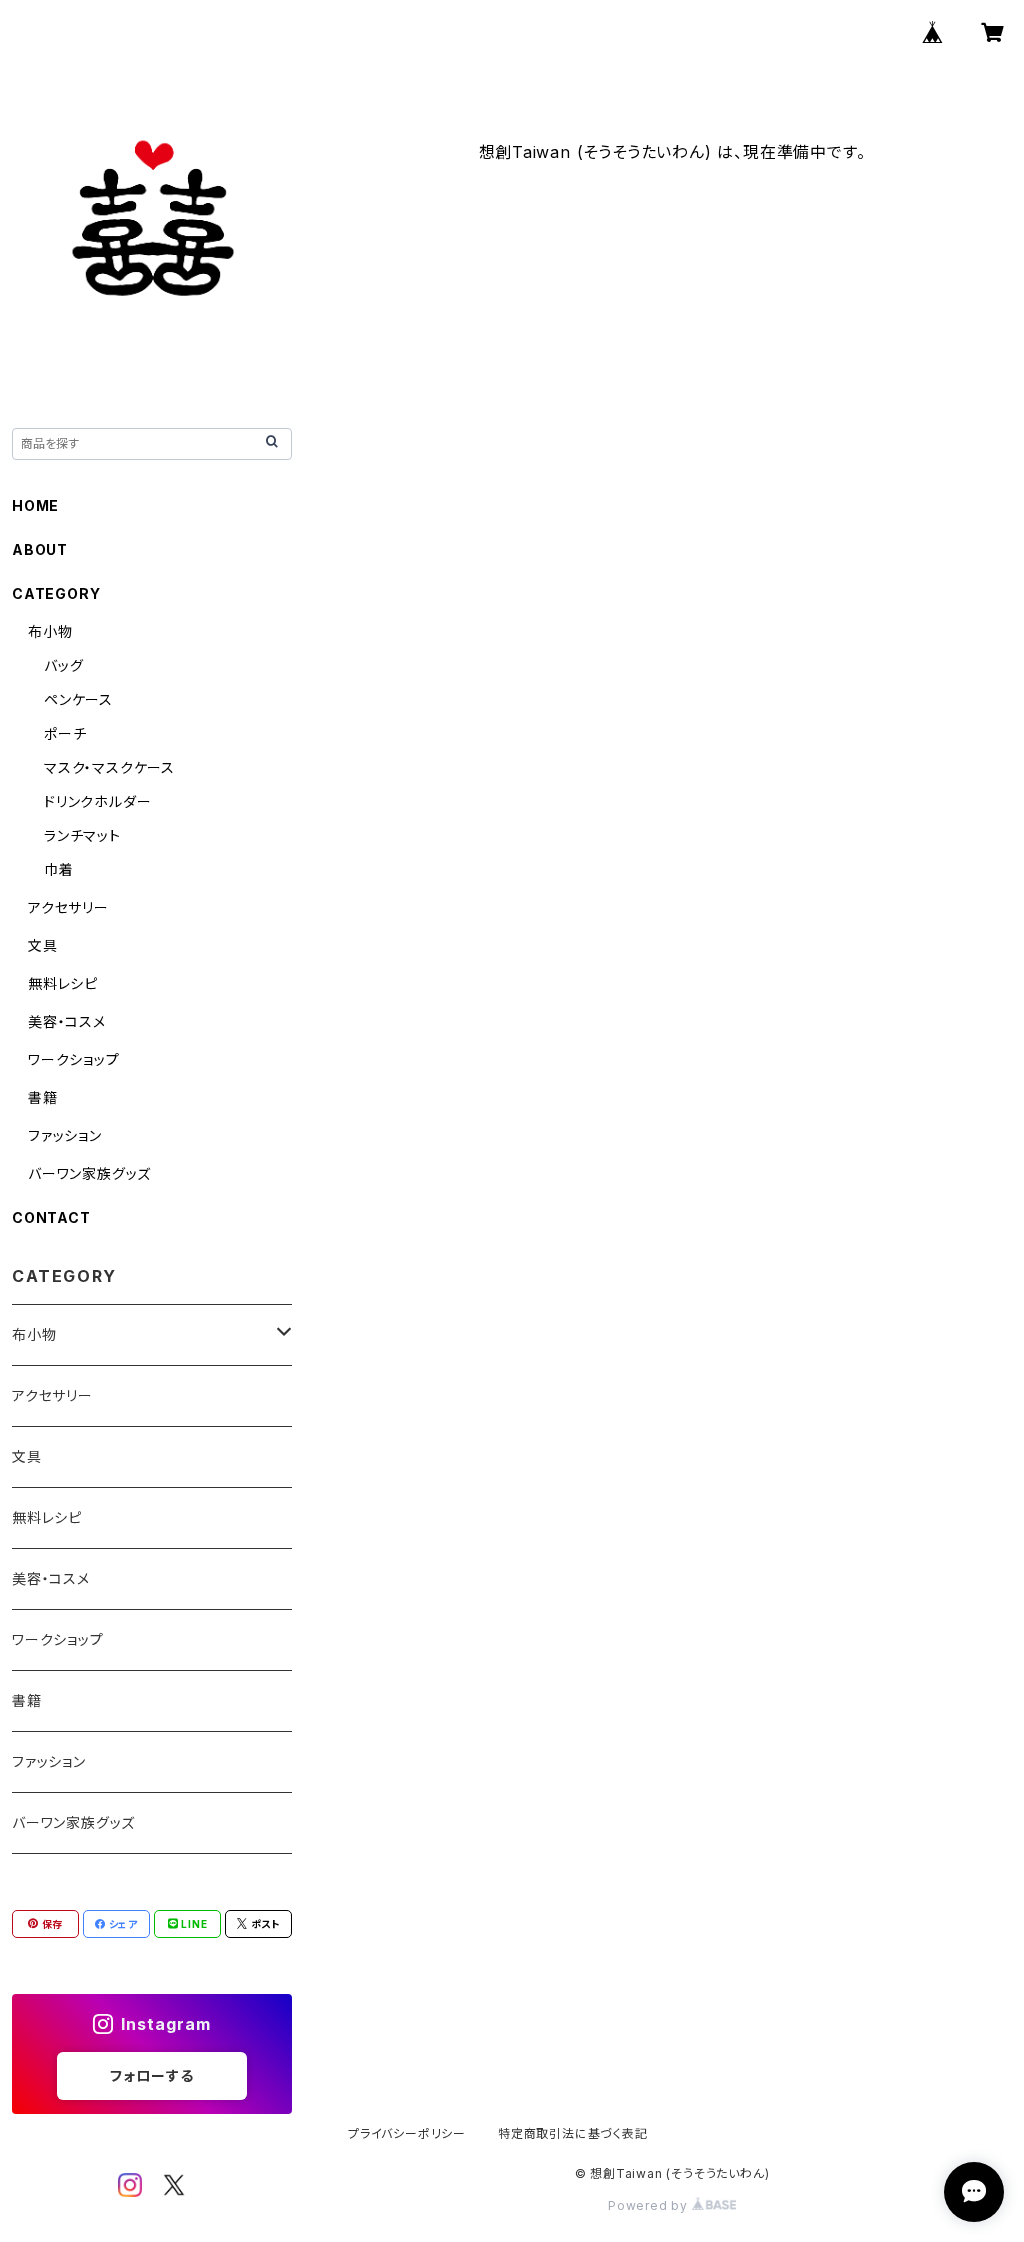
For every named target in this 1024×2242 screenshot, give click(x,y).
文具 (43, 945)
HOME (35, 505)
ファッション (65, 1135)
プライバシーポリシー (407, 2133)
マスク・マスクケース (109, 767)
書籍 (43, 1097)
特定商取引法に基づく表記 (573, 2133)
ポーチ (65, 733)
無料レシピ (63, 983)
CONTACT (51, 1217)
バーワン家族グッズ (89, 1173)
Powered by (650, 2205)
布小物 (50, 631)
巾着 (59, 869)
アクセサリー (68, 907)
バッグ (63, 665)
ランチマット (82, 835)
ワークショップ (74, 1059)
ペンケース (78, 699)
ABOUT (40, 549)
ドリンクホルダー (97, 801)
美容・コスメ (67, 1021)
